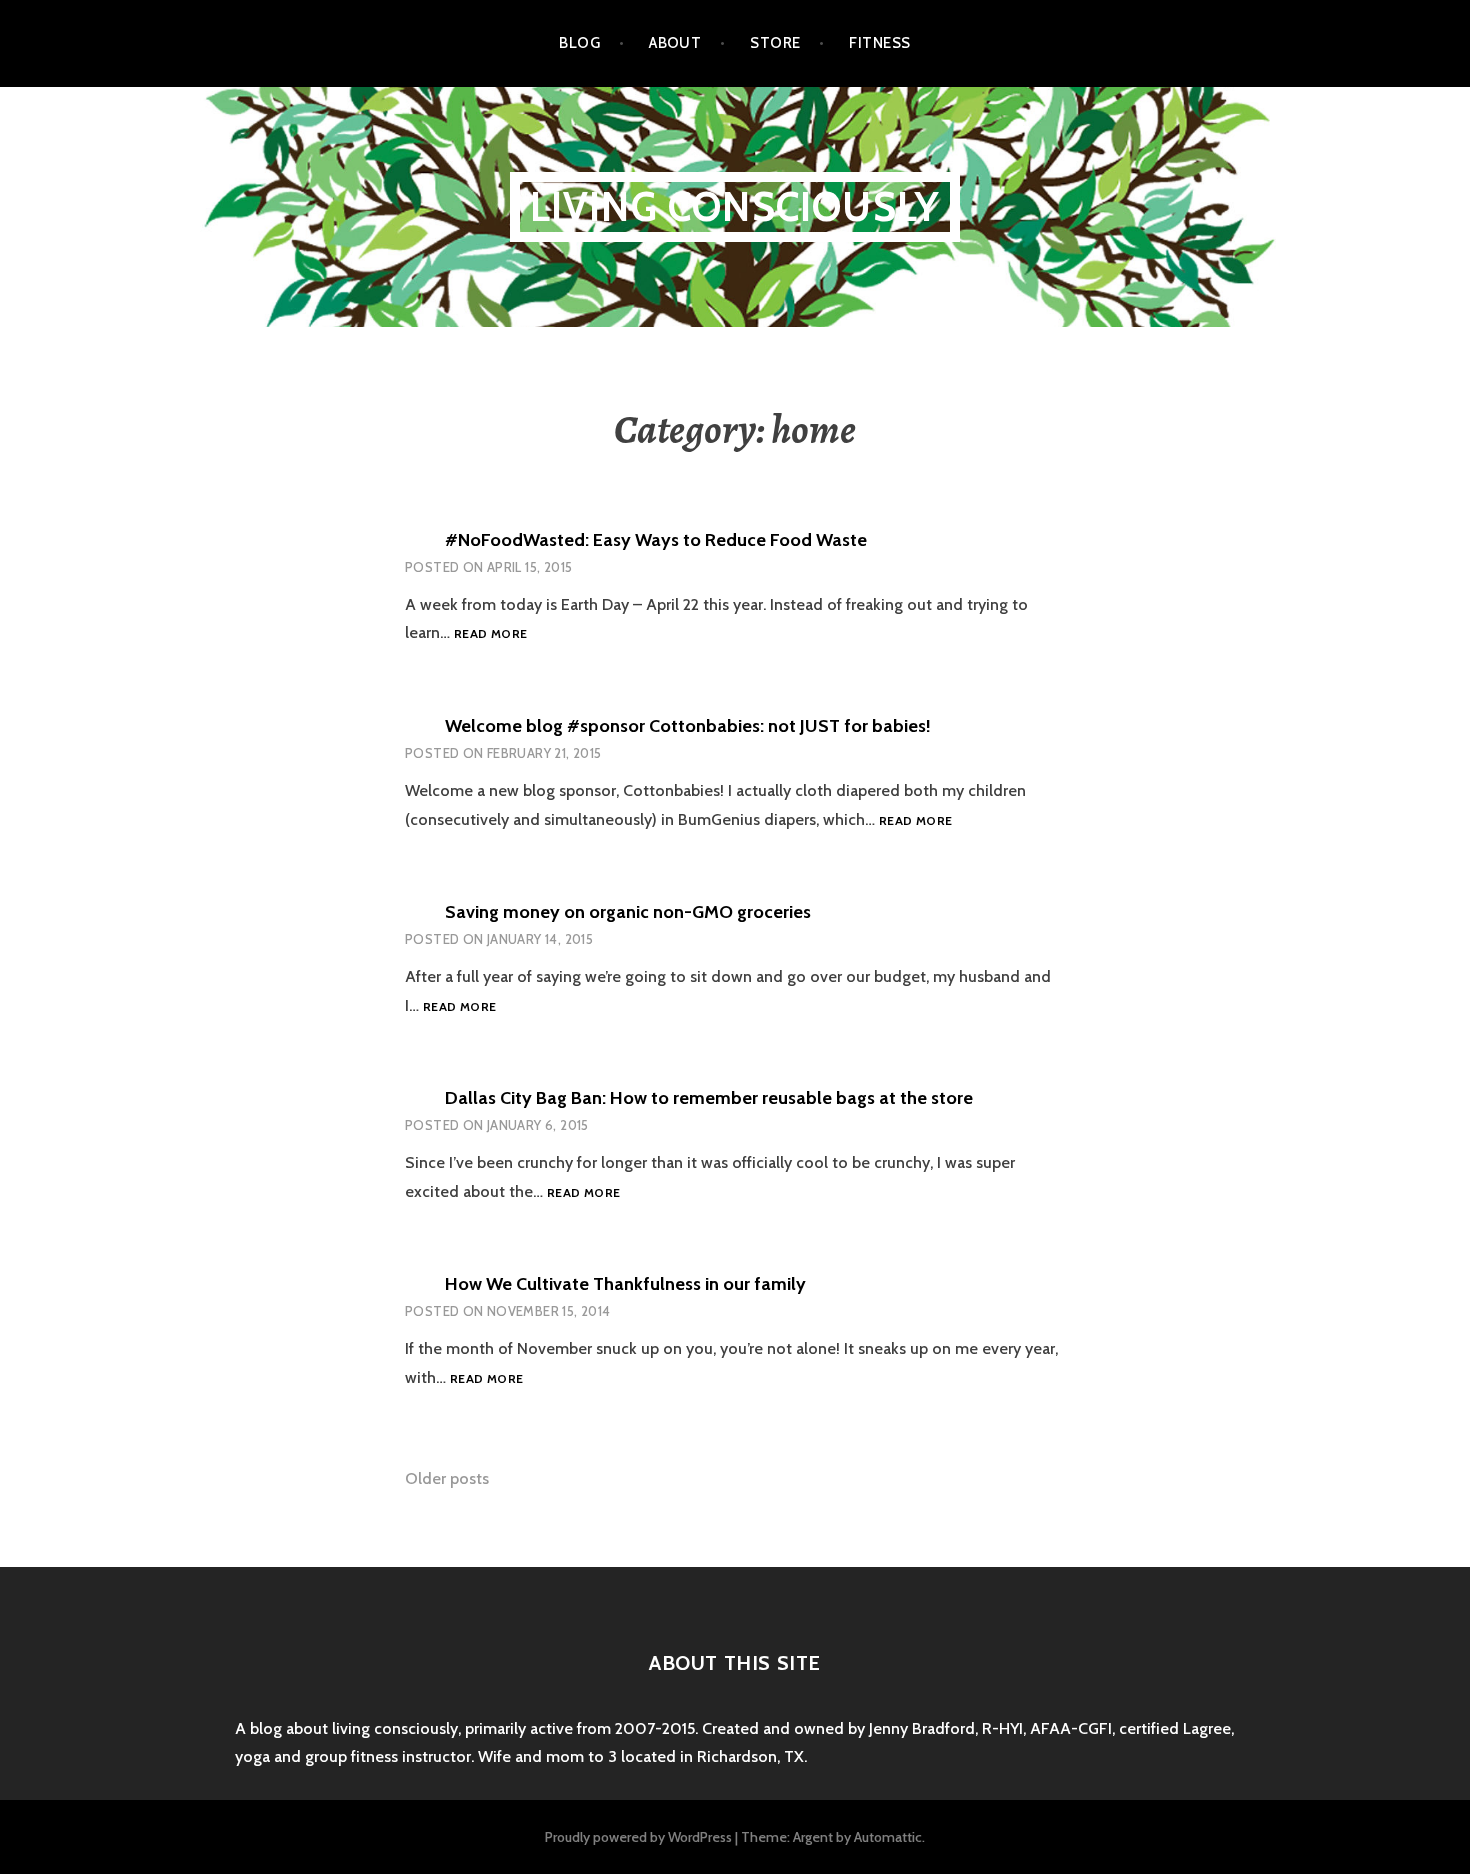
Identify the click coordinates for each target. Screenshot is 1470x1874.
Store (775, 43)
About (675, 43)
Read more (490, 634)
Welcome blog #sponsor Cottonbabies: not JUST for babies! (688, 726)
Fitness (879, 43)
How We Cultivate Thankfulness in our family (625, 1284)
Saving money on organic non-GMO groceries (628, 912)
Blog (579, 43)
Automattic (888, 1837)
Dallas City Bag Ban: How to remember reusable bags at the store (709, 1098)
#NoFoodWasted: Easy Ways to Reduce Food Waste (656, 540)
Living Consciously (735, 206)
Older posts (447, 1478)
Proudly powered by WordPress (638, 1837)
